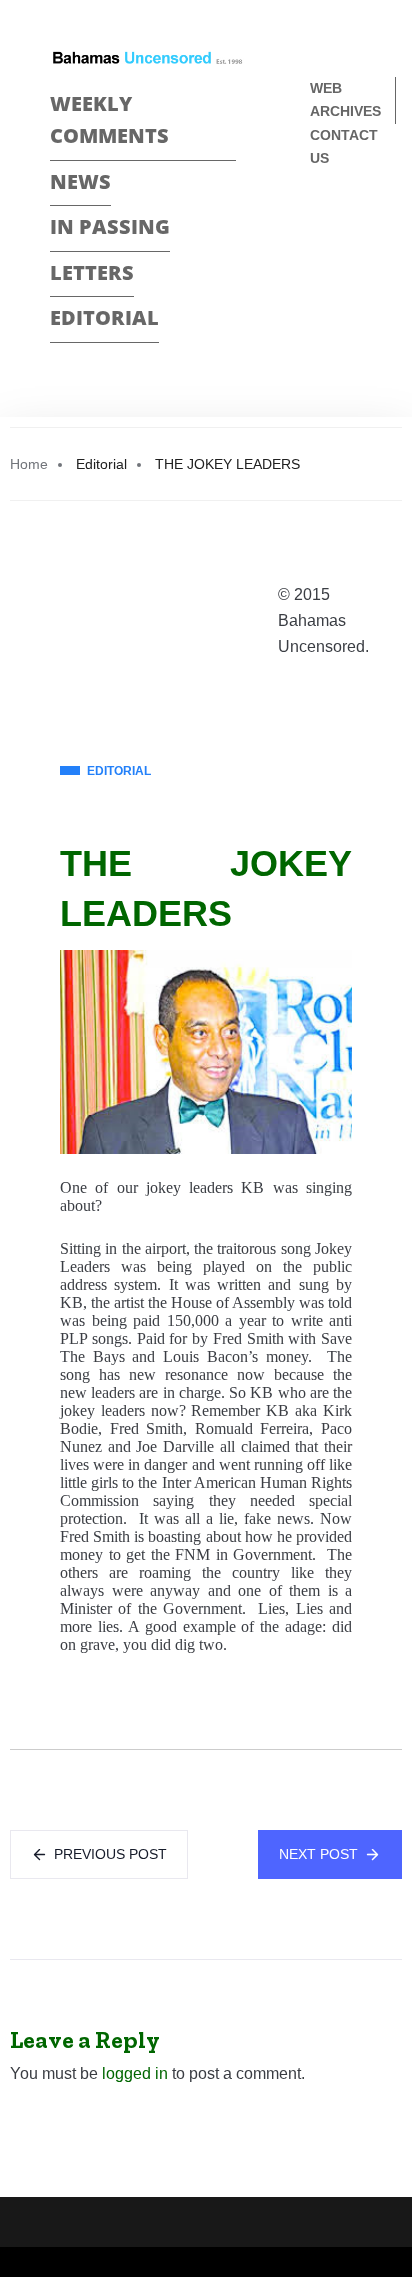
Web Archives (345, 99)
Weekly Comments (109, 120)
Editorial (104, 317)
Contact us (344, 146)
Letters (92, 272)
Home (29, 464)
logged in (135, 2073)
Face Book (318, 224)
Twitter (318, 259)
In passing (110, 226)
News (80, 181)
